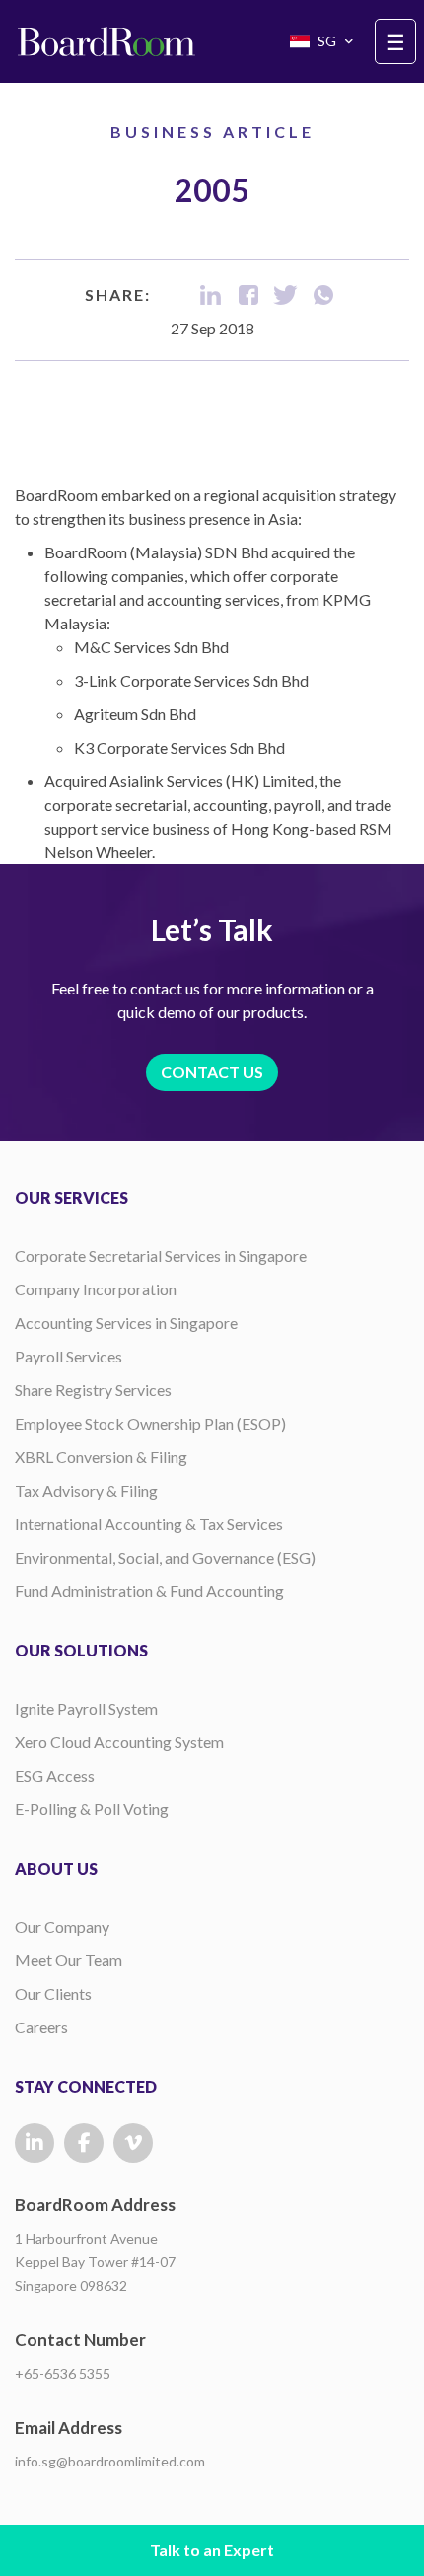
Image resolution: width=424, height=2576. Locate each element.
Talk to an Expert (212, 2550)
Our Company (62, 1926)
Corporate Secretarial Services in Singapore (161, 1255)
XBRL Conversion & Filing (101, 1457)
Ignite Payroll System (86, 1708)
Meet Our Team (69, 1960)
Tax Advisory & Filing (86, 1490)
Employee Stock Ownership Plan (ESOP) (150, 1423)
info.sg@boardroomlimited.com (110, 2461)
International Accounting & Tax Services (149, 1524)
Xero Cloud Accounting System (119, 1742)
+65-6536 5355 (63, 2373)
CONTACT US (212, 1072)
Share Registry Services (93, 1390)
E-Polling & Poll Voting (92, 1809)
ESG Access (55, 1775)
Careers (41, 2027)
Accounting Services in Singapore (126, 1323)
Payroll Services (69, 1356)
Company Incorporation (96, 1289)
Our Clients (53, 1993)
